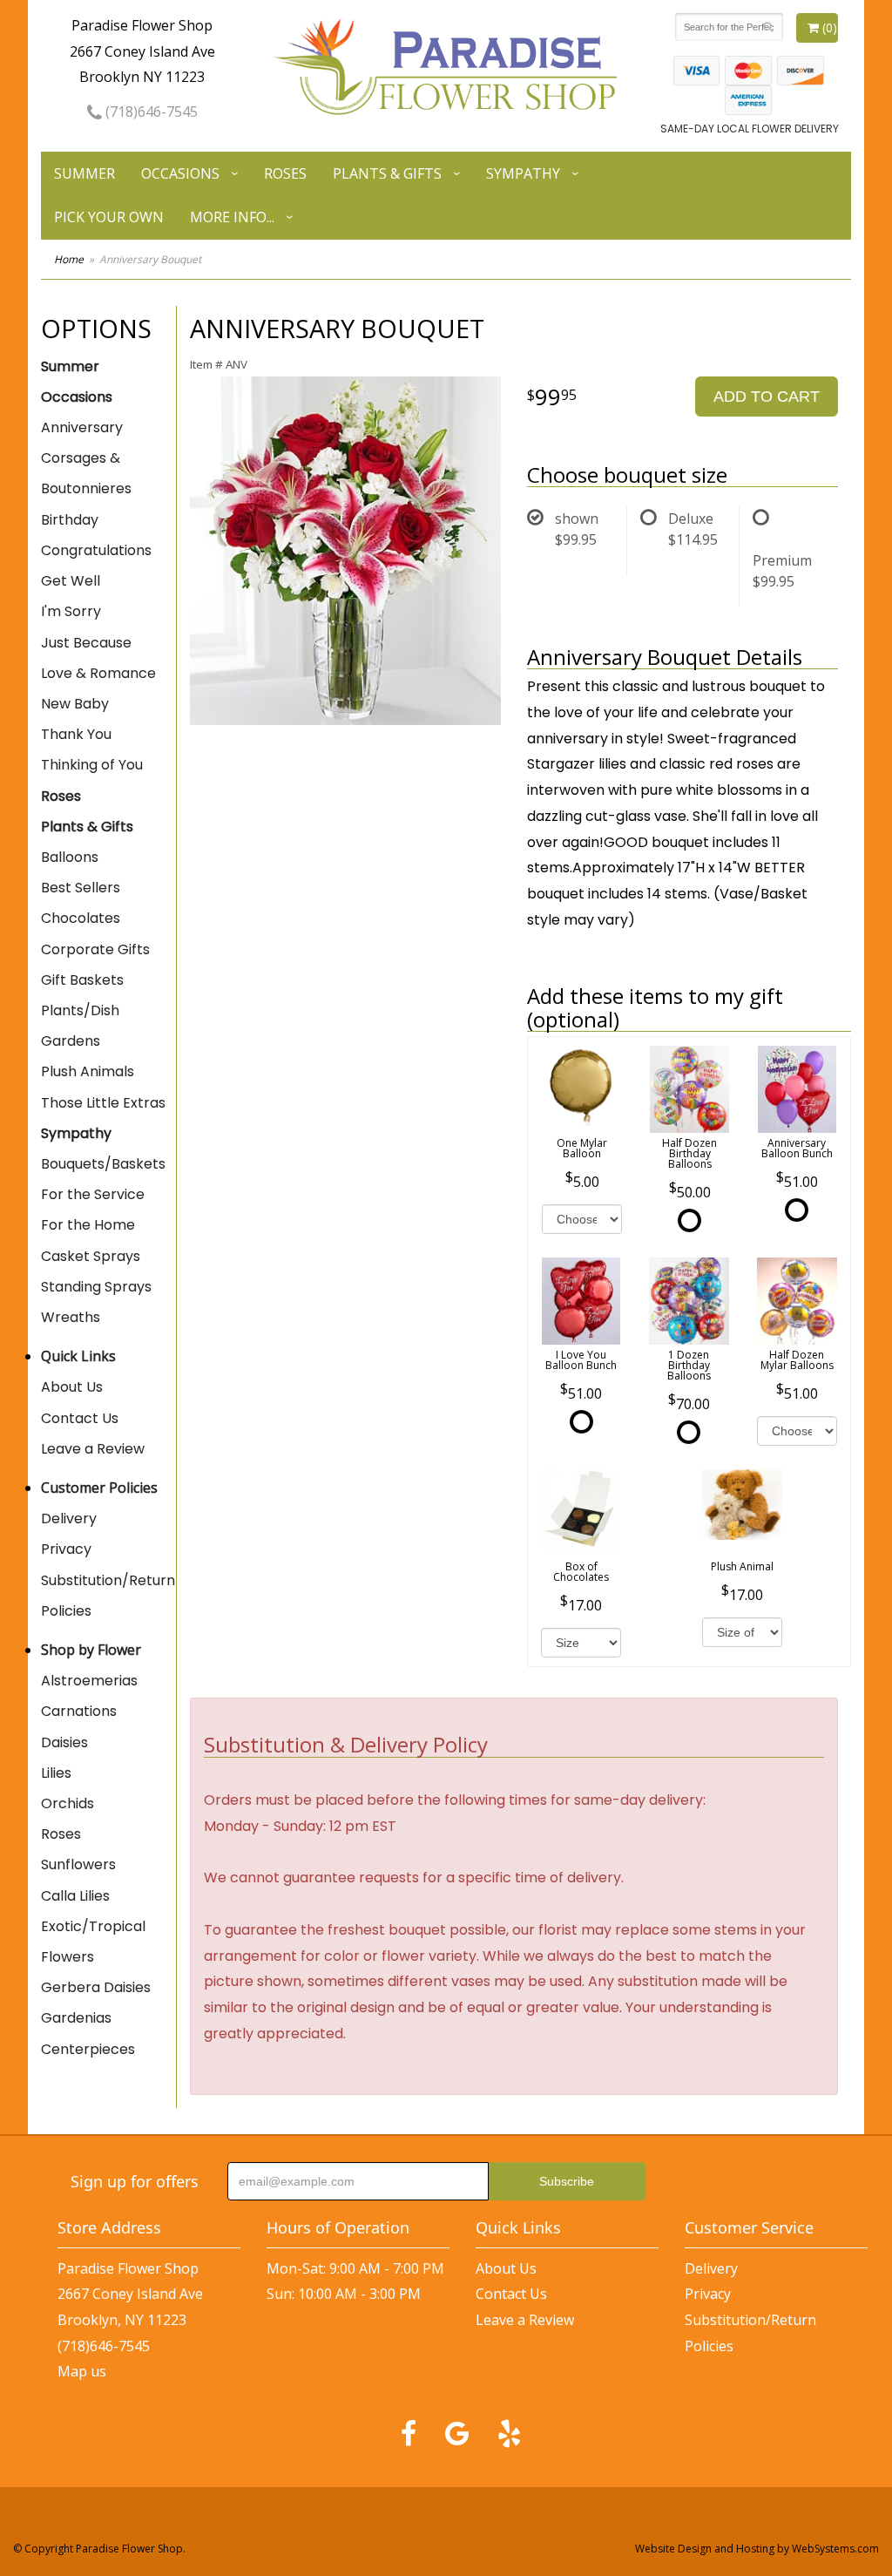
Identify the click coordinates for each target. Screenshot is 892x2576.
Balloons (70, 857)
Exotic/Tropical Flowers (93, 1942)
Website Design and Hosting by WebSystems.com (757, 2549)
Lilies (56, 1773)
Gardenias (76, 2018)
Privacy (66, 1549)
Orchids (68, 1803)
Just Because (86, 643)
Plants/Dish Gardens (80, 1026)
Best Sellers (81, 888)
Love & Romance (98, 673)
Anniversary (82, 427)
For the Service (93, 1194)
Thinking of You (92, 765)
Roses (285, 173)
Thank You (76, 734)
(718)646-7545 (150, 112)
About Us (72, 1387)
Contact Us (80, 1418)
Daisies (64, 1742)
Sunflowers (78, 1864)
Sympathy (523, 173)
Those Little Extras (103, 1103)
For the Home (88, 1225)
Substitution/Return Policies (108, 1596)
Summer (84, 173)
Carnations (79, 1711)
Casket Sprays (91, 1256)
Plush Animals (88, 1071)
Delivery (69, 1518)
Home (69, 259)
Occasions (180, 173)
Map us (82, 2371)
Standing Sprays (96, 1287)
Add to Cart (767, 397)
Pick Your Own (109, 217)
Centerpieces (88, 2049)
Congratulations (96, 550)
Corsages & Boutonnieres (86, 473)
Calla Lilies (75, 1896)
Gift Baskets (82, 980)
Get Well (71, 581)
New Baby (75, 704)
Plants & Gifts (387, 173)
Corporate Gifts (95, 949)
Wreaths (71, 1317)
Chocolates (81, 918)
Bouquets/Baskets (103, 1164)
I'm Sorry (71, 611)
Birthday (70, 520)
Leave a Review (93, 1449)
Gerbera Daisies (96, 1987)
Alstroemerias (89, 1681)
